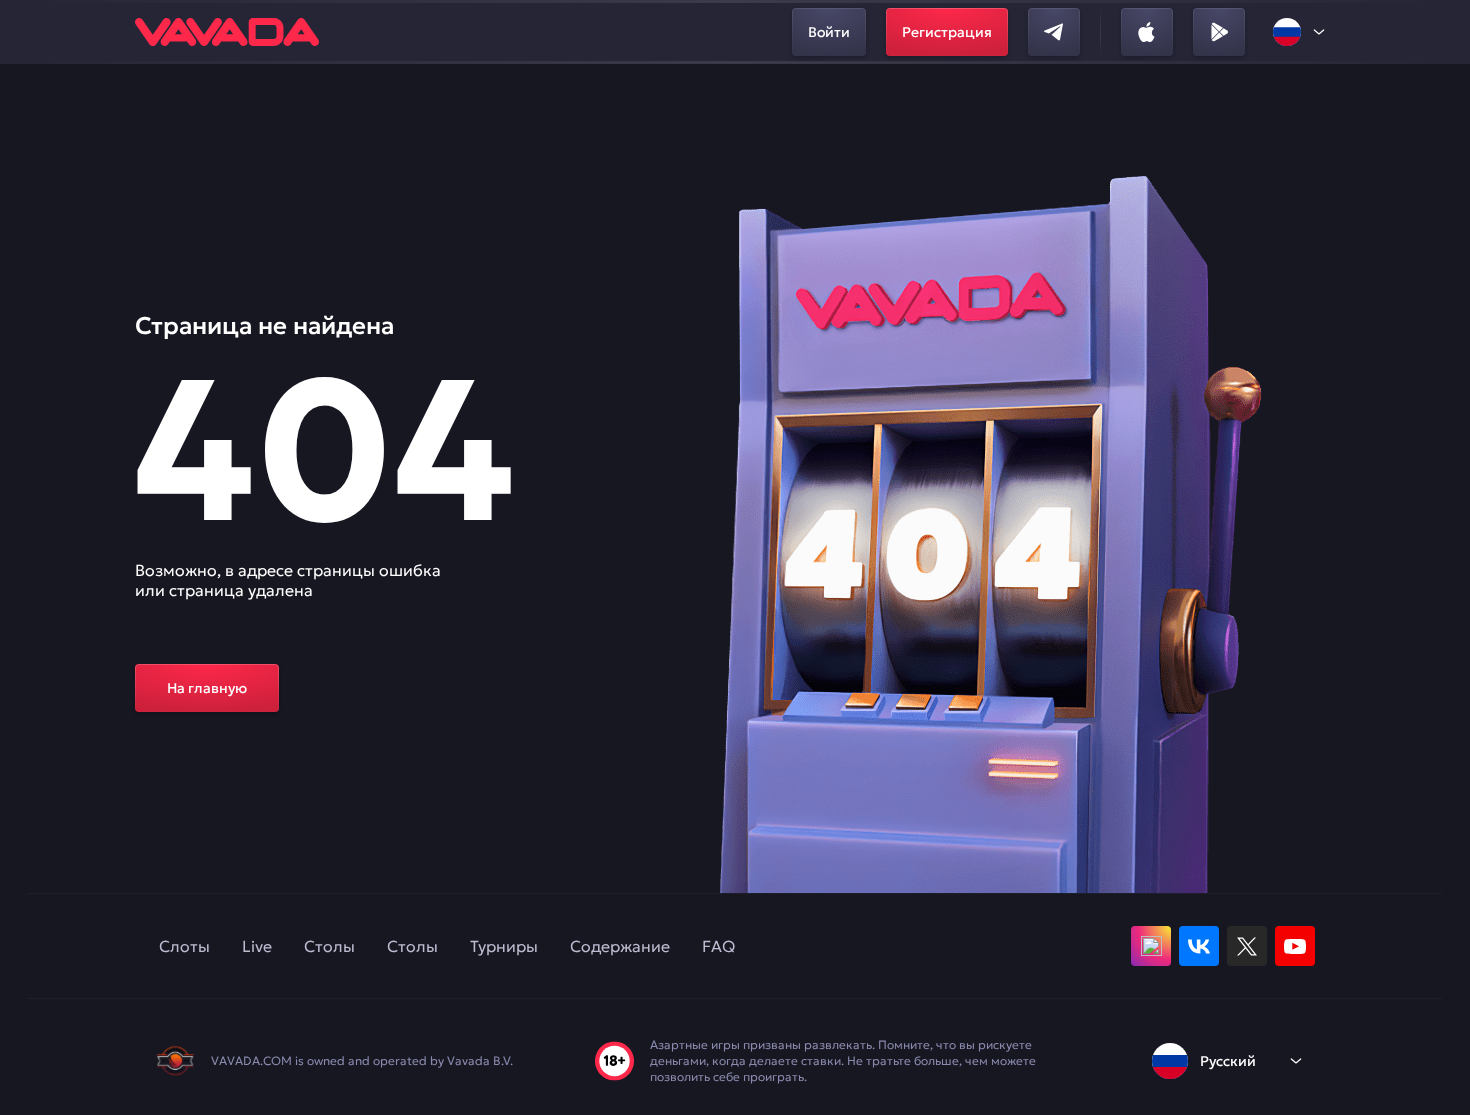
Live (257, 946)
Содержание (620, 946)
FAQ (718, 946)
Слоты (184, 946)
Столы (329, 946)
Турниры (504, 946)
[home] (227, 32)
